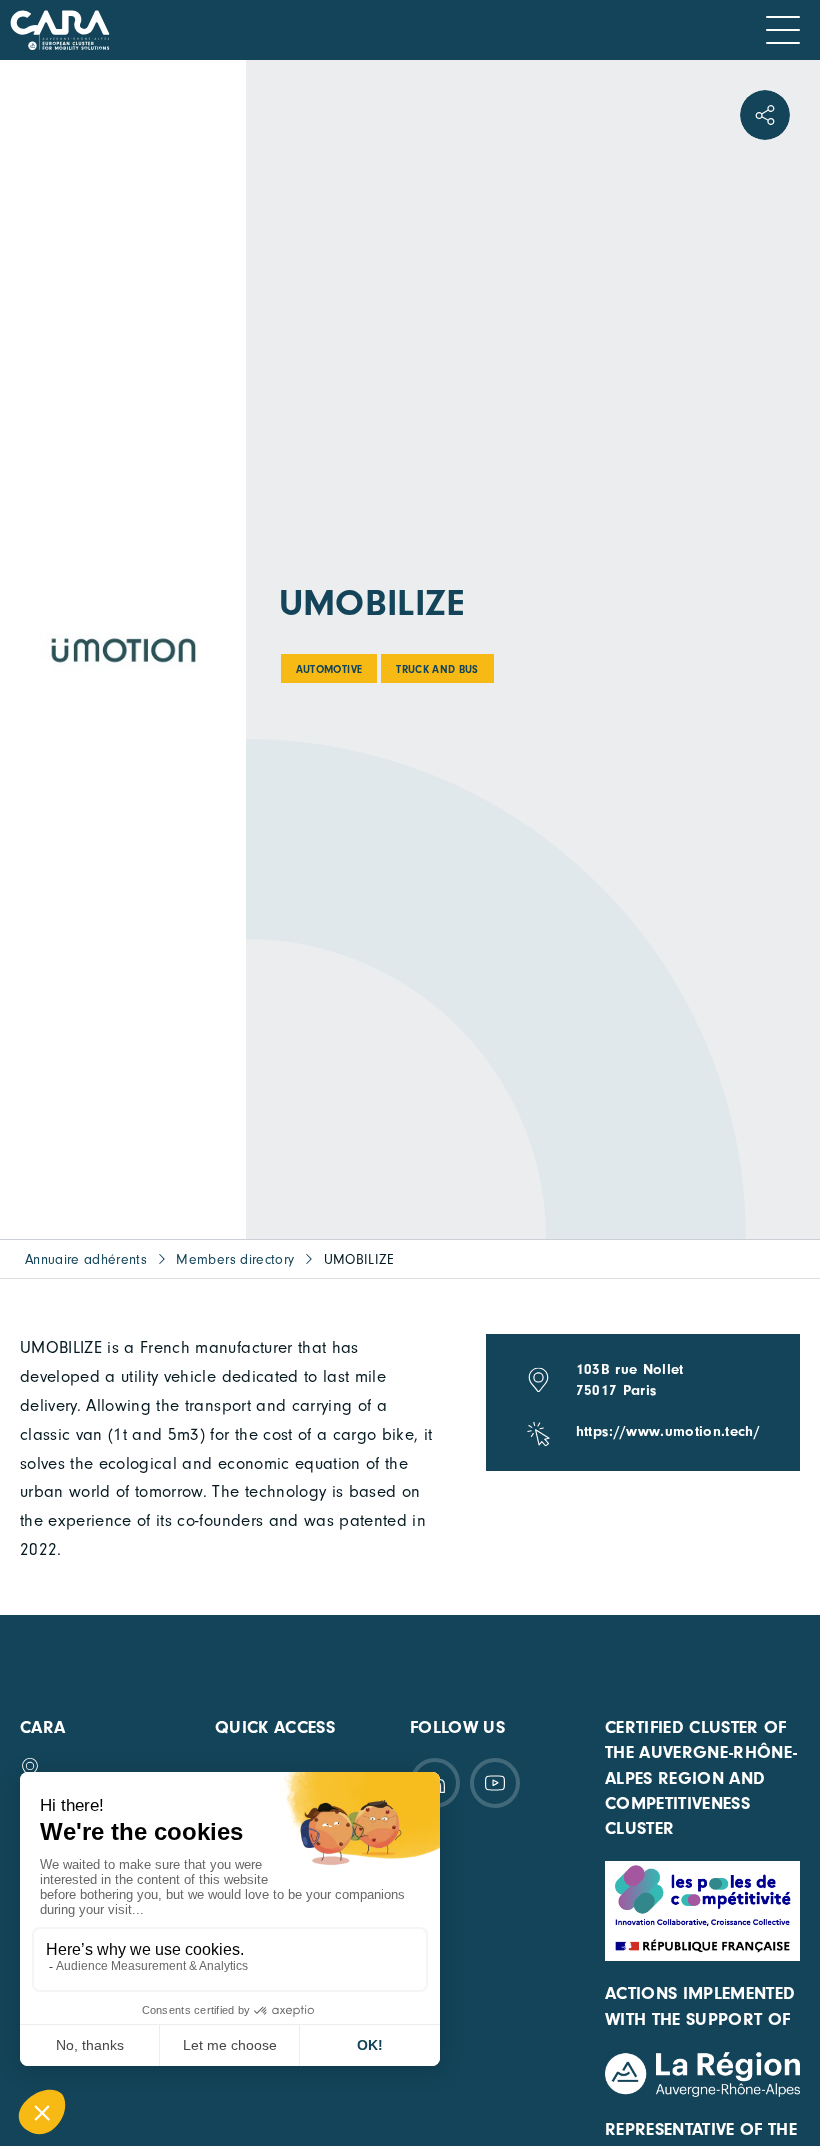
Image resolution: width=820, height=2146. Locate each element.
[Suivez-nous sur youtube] (495, 1783)
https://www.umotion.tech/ (668, 1431)
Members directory (235, 1259)
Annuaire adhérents (86, 1259)
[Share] (765, 115)
